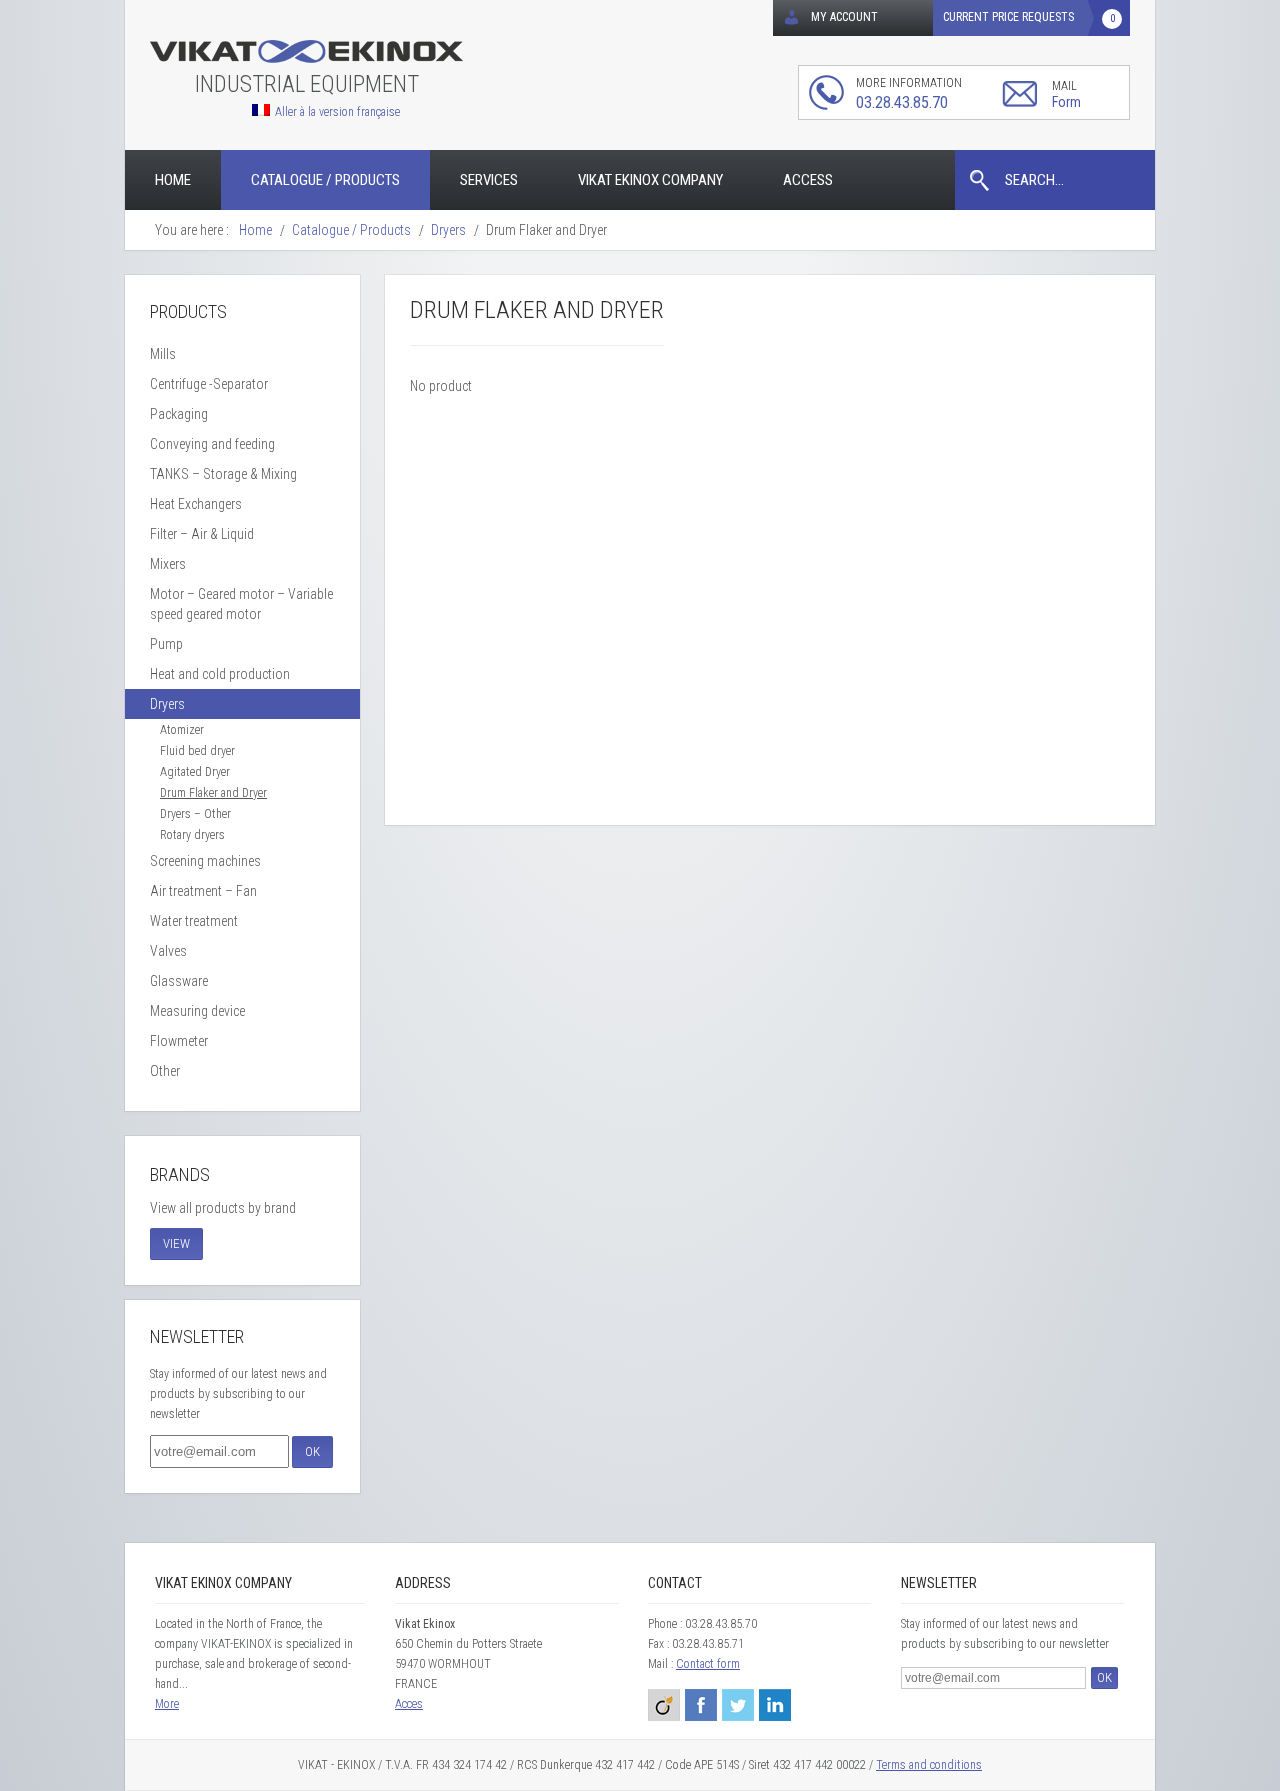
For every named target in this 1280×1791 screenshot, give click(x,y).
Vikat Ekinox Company (650, 180)
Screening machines (205, 861)
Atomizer (182, 730)
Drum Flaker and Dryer (213, 793)
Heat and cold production (220, 674)
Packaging (179, 414)
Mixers (168, 564)
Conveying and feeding (212, 444)
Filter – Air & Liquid (202, 534)
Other (165, 1071)
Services (489, 180)
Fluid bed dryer (197, 751)
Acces (409, 1704)
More (167, 1704)
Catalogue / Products (325, 180)
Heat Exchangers (196, 504)
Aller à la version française (337, 111)
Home (173, 180)
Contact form (708, 1664)
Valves (168, 951)
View (176, 1243)
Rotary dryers (192, 835)
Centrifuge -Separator (209, 384)
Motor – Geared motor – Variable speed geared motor (241, 604)
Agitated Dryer (195, 772)
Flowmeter (179, 1041)
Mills (163, 354)
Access (808, 180)
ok (312, 1451)
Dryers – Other (195, 814)
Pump (166, 644)
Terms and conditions (929, 1765)
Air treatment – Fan (203, 891)
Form (1066, 102)
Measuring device (197, 1011)
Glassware (179, 981)
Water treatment (194, 921)
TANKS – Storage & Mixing (223, 474)
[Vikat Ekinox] (306, 52)
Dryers (167, 704)
